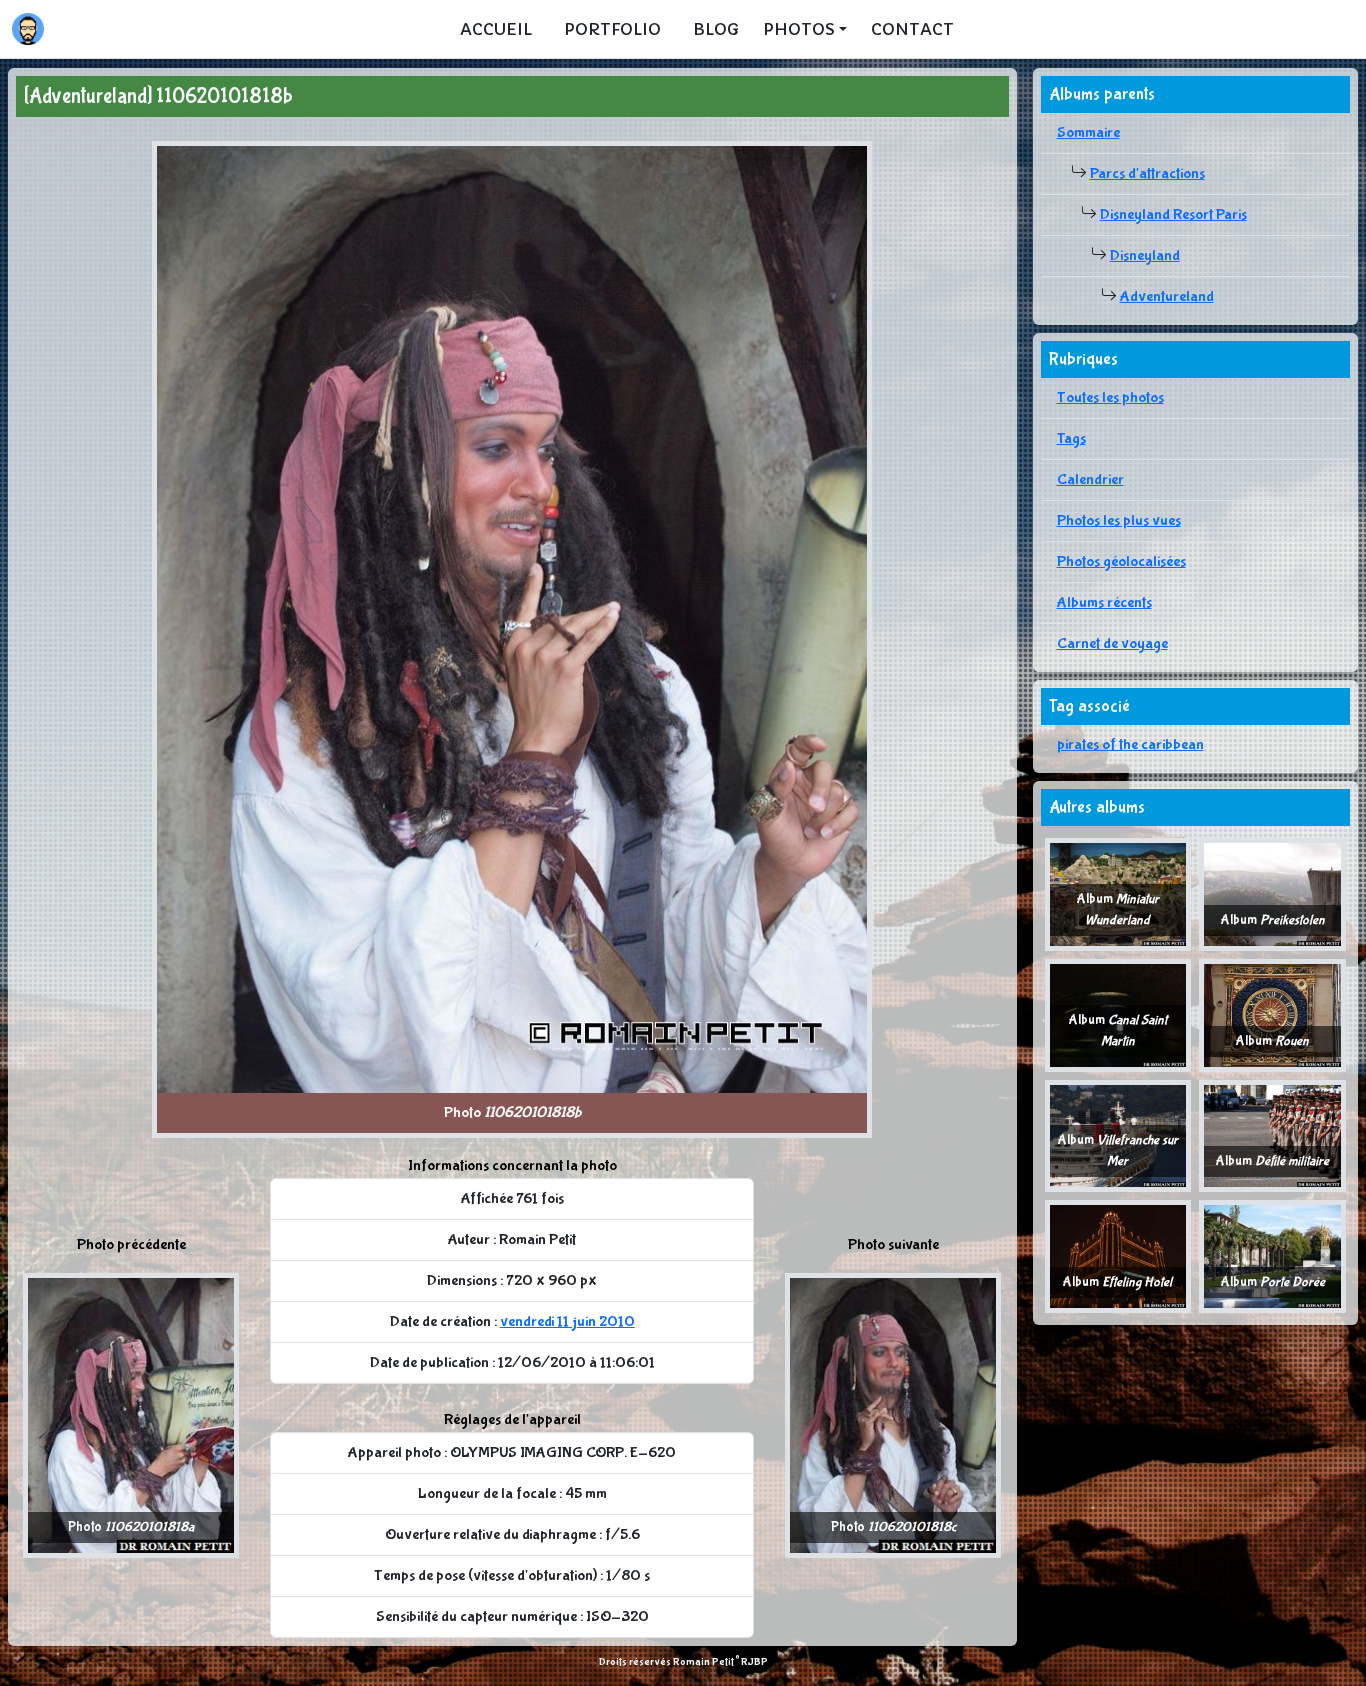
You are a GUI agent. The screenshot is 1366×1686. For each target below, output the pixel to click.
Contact (912, 29)
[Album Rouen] (1272, 1014)
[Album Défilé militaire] (1272, 1134)
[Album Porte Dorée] (1272, 1255)
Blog (716, 29)
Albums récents (1104, 602)
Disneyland (1145, 255)
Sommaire (1088, 132)
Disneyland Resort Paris (1173, 214)
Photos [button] (799, 29)
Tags (1071, 438)
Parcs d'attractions (1147, 173)
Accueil (496, 29)
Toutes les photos (1110, 397)
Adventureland (1167, 296)
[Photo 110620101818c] (893, 1414)
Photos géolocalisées (1121, 561)
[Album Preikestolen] (1272, 893)
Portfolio (612, 29)
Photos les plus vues (1119, 520)
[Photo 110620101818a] (131, 1414)
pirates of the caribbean (1130, 744)
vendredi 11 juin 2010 (567, 1321)
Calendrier (1090, 479)
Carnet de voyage (1112, 643)
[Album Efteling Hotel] (1118, 1255)
